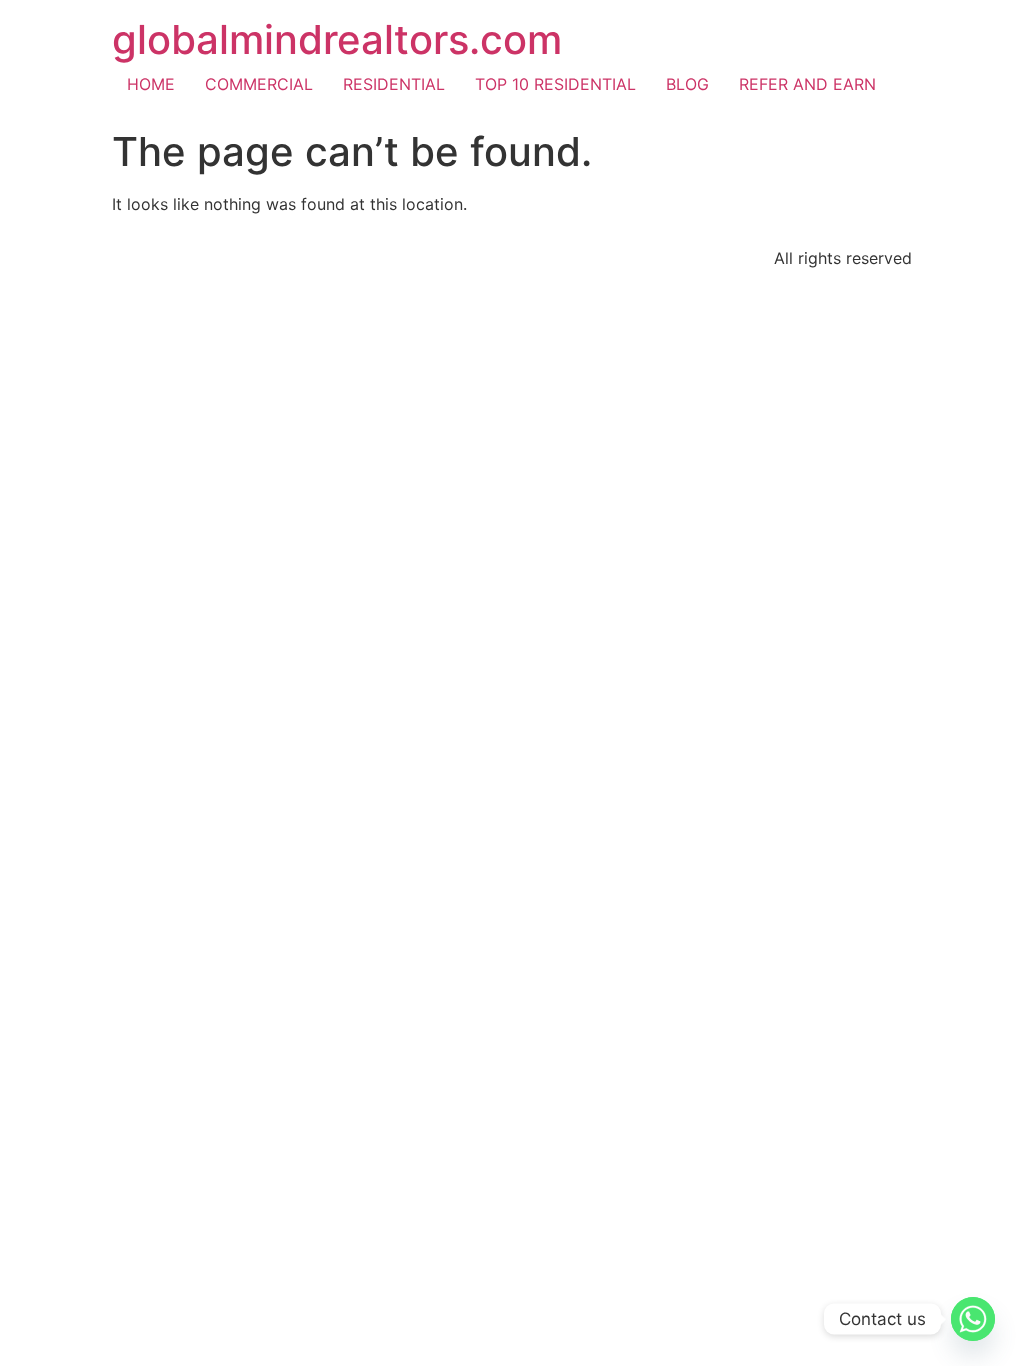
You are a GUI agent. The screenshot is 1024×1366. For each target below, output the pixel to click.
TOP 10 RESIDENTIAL (555, 84)
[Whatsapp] (973, 1319)
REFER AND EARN (807, 84)
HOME (151, 84)
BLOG (687, 84)
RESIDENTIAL (394, 84)
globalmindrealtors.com (337, 39)
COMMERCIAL (259, 84)
